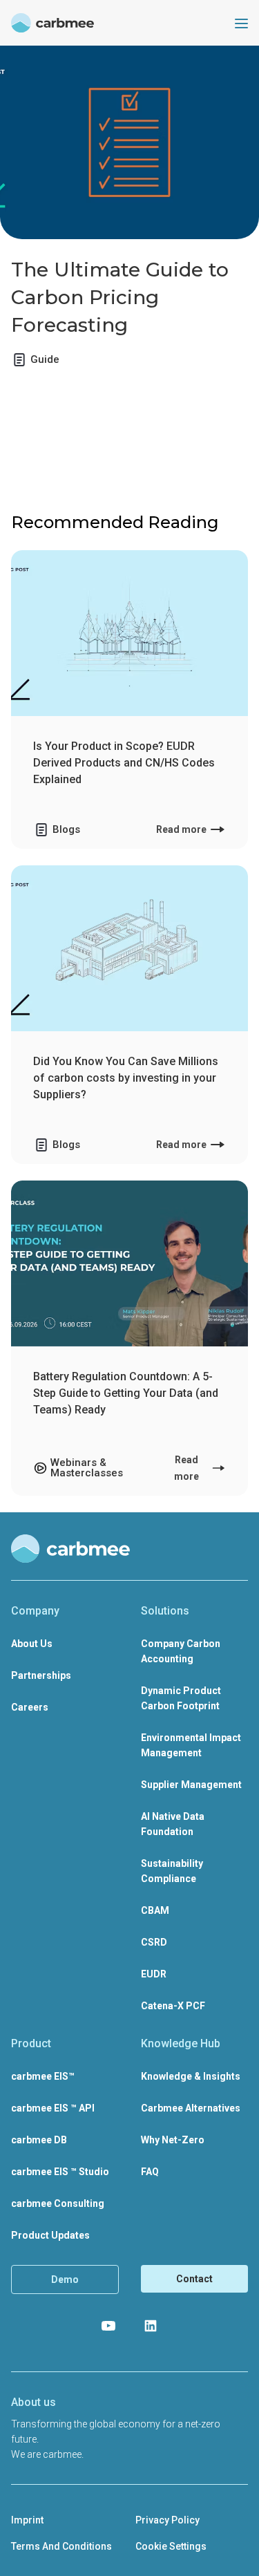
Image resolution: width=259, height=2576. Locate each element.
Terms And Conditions (61, 2546)
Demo (65, 2279)
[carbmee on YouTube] (108, 2326)
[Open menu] (241, 23)
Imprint (27, 2520)
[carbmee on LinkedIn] (151, 2326)
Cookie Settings (171, 2546)
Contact (194, 2279)
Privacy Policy (167, 2520)
